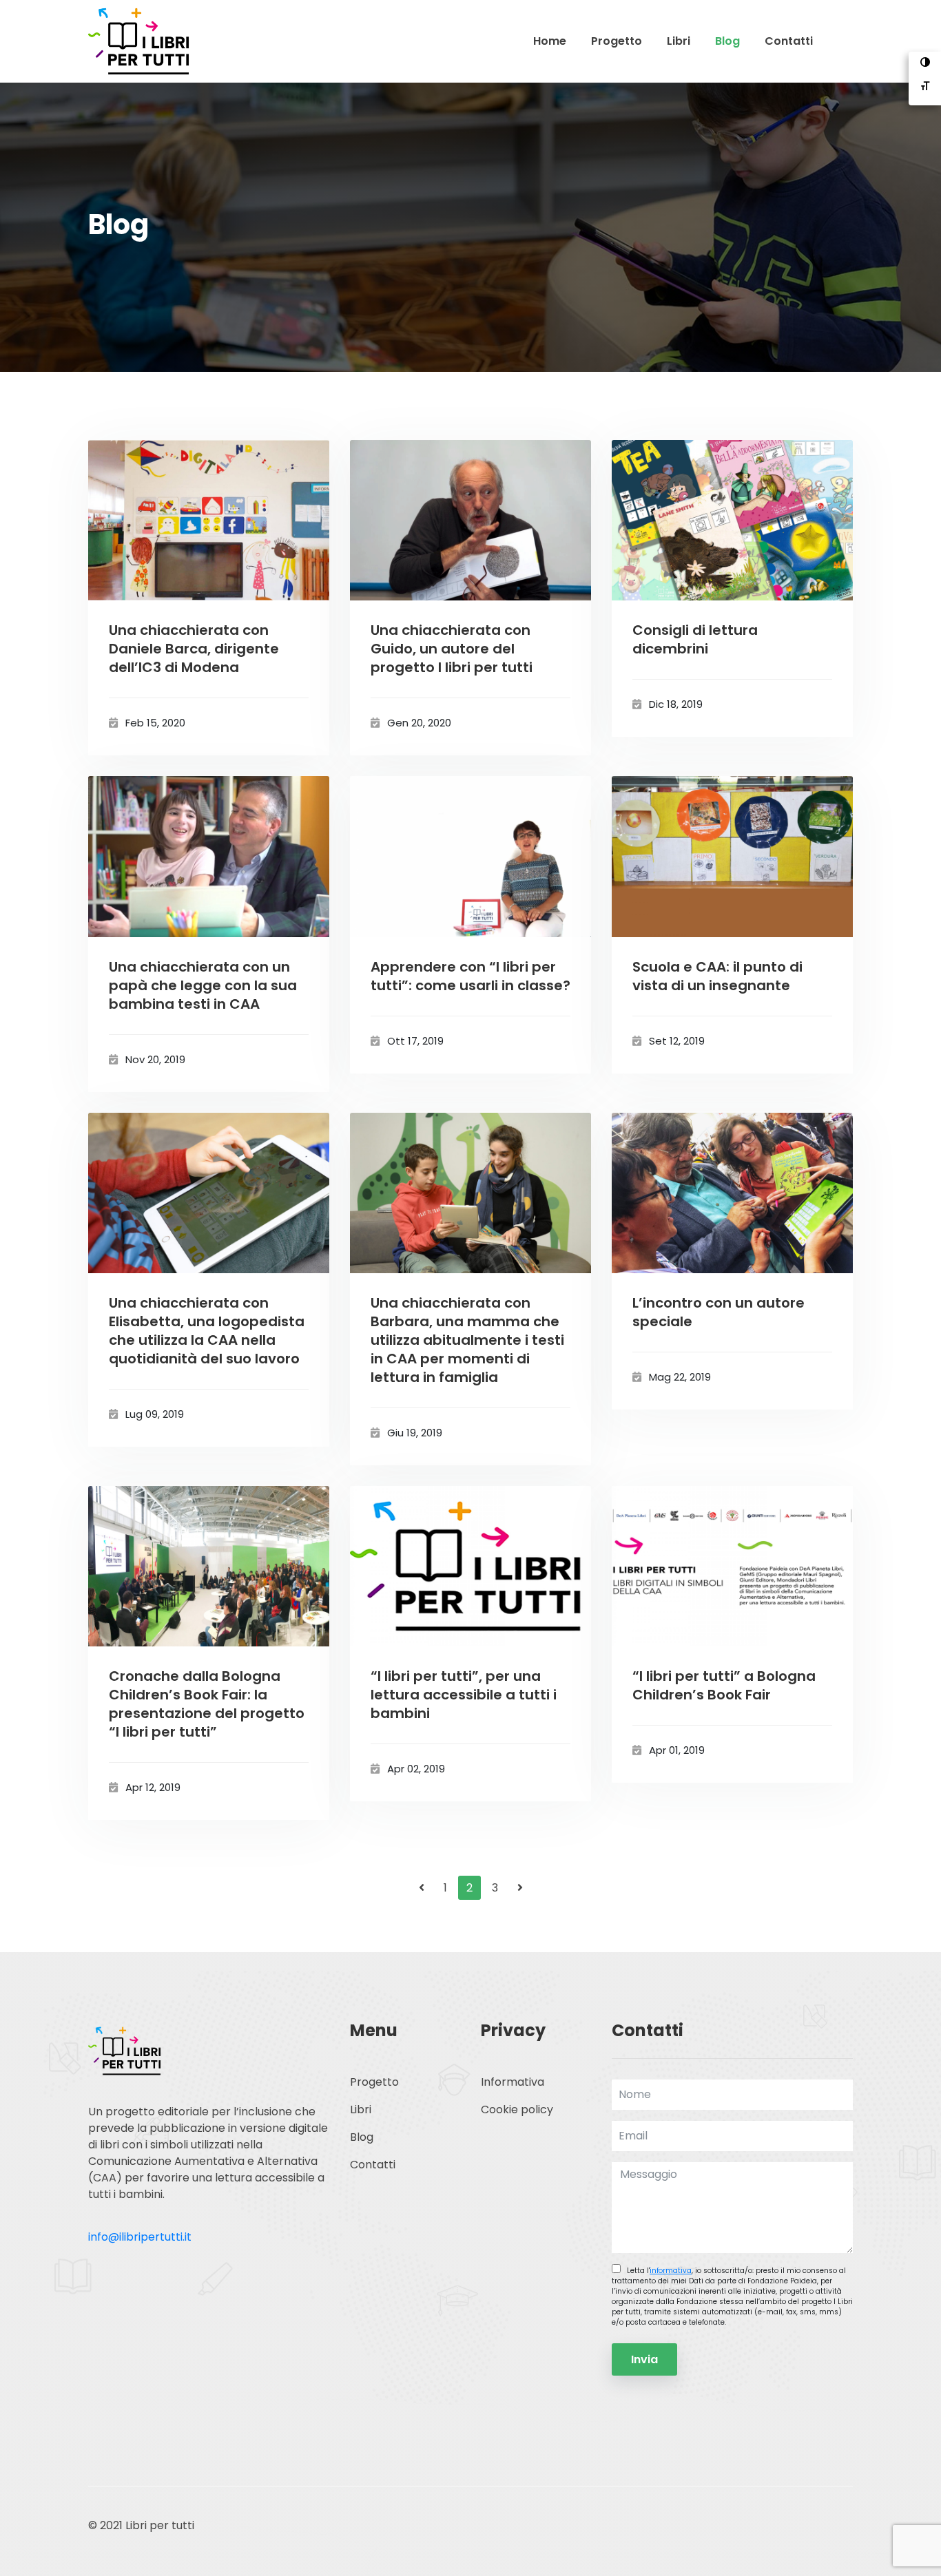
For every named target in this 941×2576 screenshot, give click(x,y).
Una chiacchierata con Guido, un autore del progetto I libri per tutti (452, 649)
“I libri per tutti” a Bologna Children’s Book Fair (724, 1686)
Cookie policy (517, 2109)
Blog (727, 41)
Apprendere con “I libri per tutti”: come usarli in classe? (470, 976)
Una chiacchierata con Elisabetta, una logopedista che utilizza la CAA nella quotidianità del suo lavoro (207, 1331)
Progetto (617, 41)
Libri (679, 41)
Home (550, 41)
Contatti (789, 41)
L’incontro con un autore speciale (718, 1312)
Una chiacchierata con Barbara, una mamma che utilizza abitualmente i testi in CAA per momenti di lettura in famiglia (467, 1340)
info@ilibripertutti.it (140, 2237)
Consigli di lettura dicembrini (695, 640)
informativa (671, 2271)
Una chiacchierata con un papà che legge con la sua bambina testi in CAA (203, 986)
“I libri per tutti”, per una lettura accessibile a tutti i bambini (464, 1695)
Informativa (513, 2082)
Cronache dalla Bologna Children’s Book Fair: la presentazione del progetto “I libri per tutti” (207, 1704)
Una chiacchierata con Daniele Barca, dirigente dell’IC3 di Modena (194, 649)
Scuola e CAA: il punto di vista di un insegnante (717, 976)
